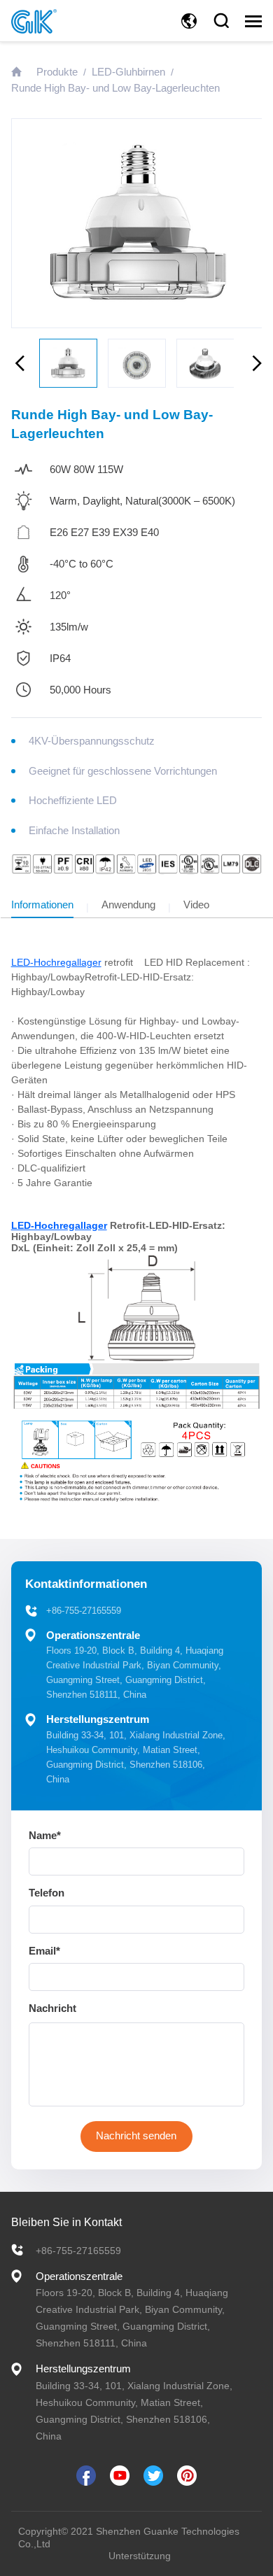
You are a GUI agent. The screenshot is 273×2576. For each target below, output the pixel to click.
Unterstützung (140, 2556)
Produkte (57, 72)
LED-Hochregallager (56, 962)
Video (196, 905)
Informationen (42, 905)
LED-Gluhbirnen (128, 72)
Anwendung (128, 905)
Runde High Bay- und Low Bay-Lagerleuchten (115, 88)
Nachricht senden (136, 2135)
